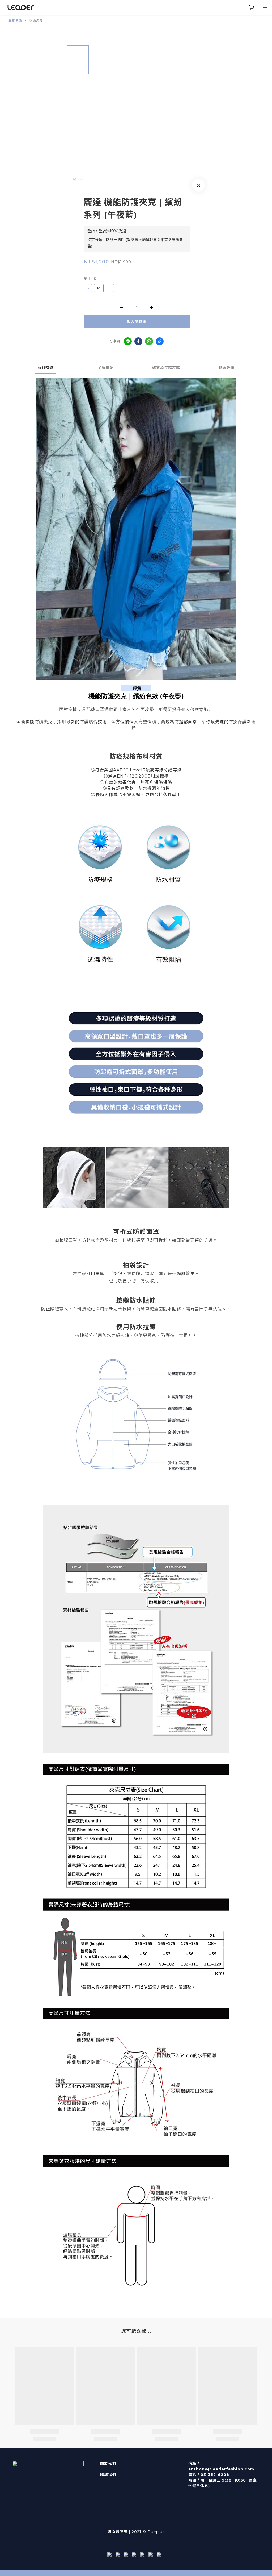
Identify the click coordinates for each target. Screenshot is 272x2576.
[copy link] (160, 341)
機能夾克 (36, 20)
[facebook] (138, 341)
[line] (128, 341)
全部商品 (15, 20)
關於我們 (108, 2463)
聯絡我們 (108, 2475)
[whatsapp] (149, 341)
